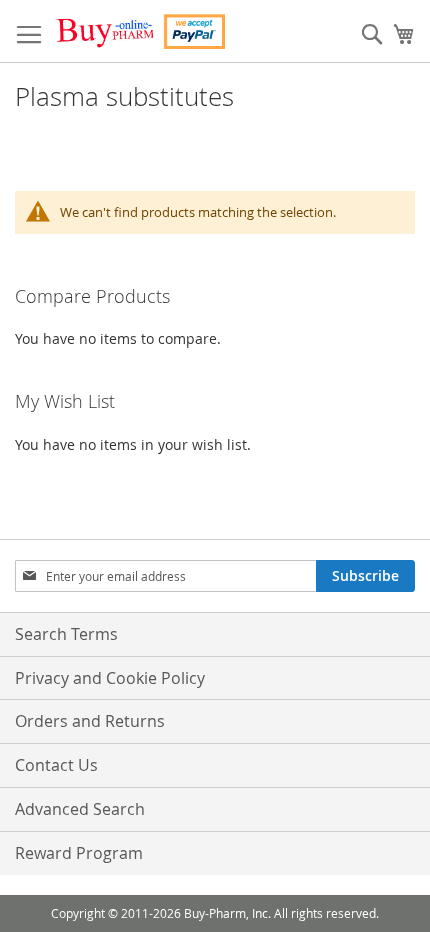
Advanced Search (80, 809)
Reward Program (79, 853)
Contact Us (56, 765)
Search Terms (66, 634)
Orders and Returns (90, 721)
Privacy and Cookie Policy (110, 678)
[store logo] (140, 31)
